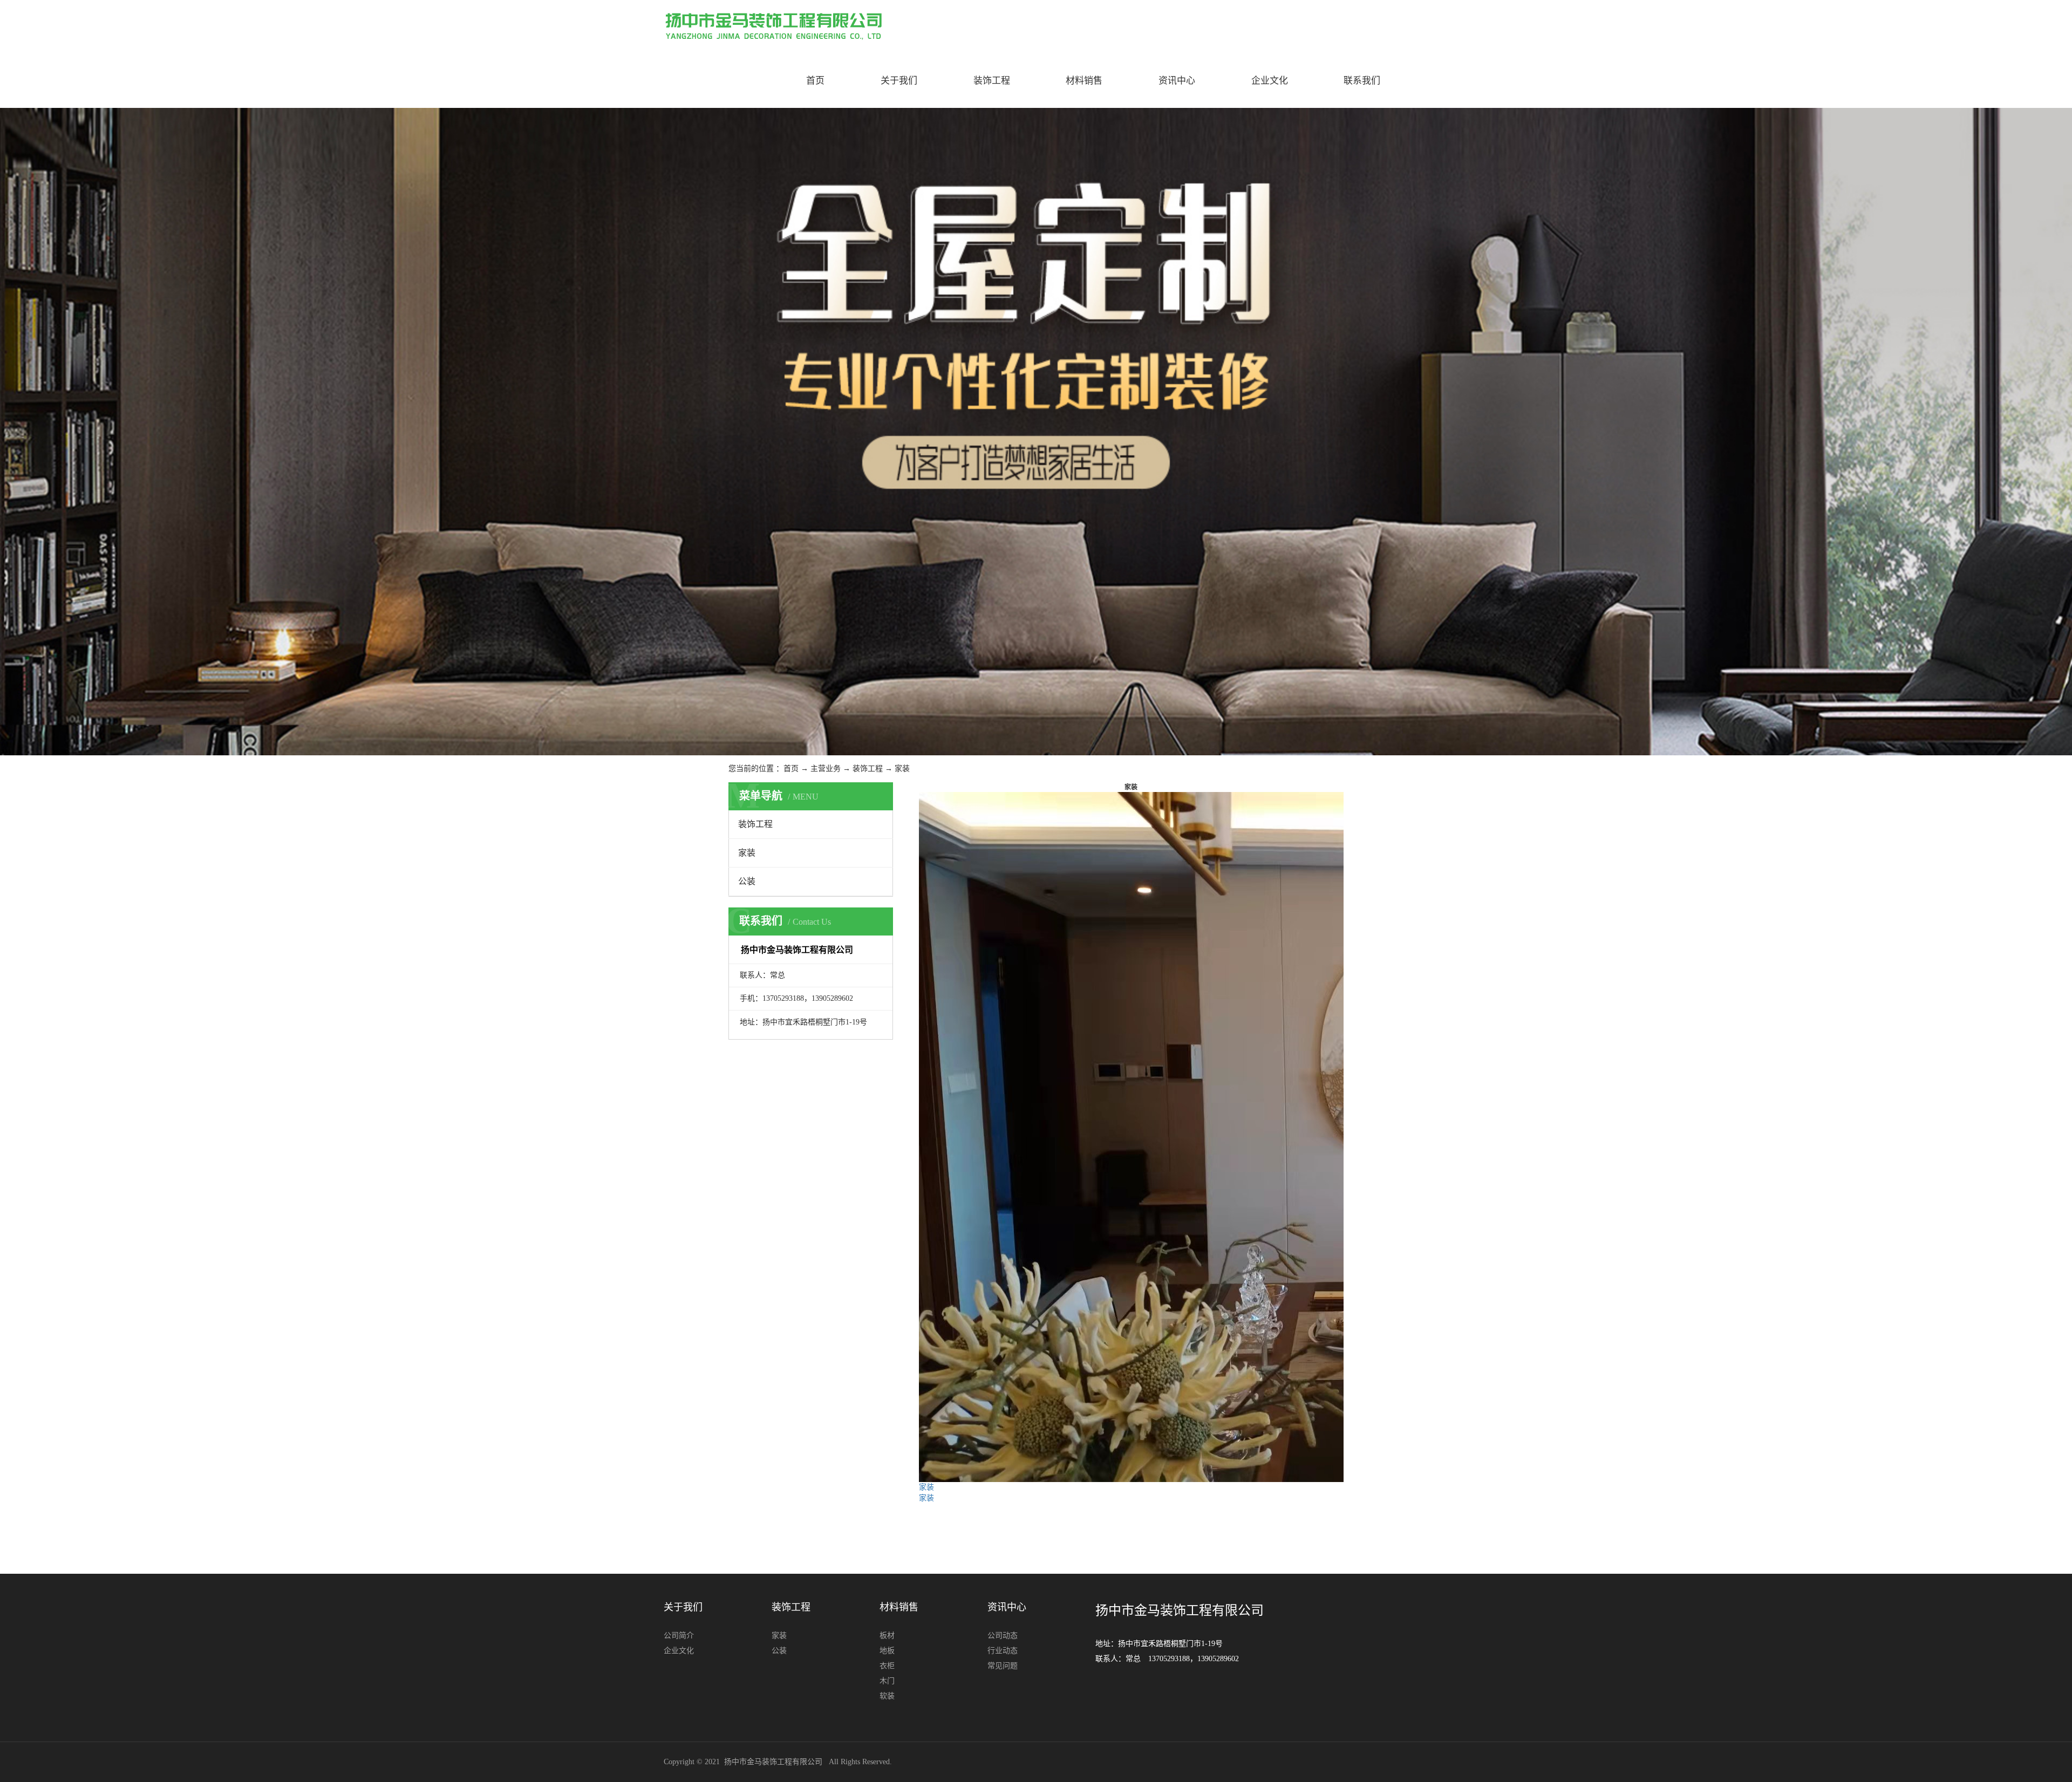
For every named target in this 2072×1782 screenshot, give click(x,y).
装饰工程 (992, 81)
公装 (747, 881)
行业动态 (1003, 1651)
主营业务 (826, 769)
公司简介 (679, 1636)
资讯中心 (1177, 81)
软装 (887, 1696)
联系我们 (1362, 81)
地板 (887, 1651)
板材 (887, 1636)
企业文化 (1270, 81)
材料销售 (1084, 81)
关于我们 (899, 81)
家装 (902, 769)
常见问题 (1003, 1666)
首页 (815, 81)
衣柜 (887, 1666)
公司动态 (1003, 1636)
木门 (887, 1681)
